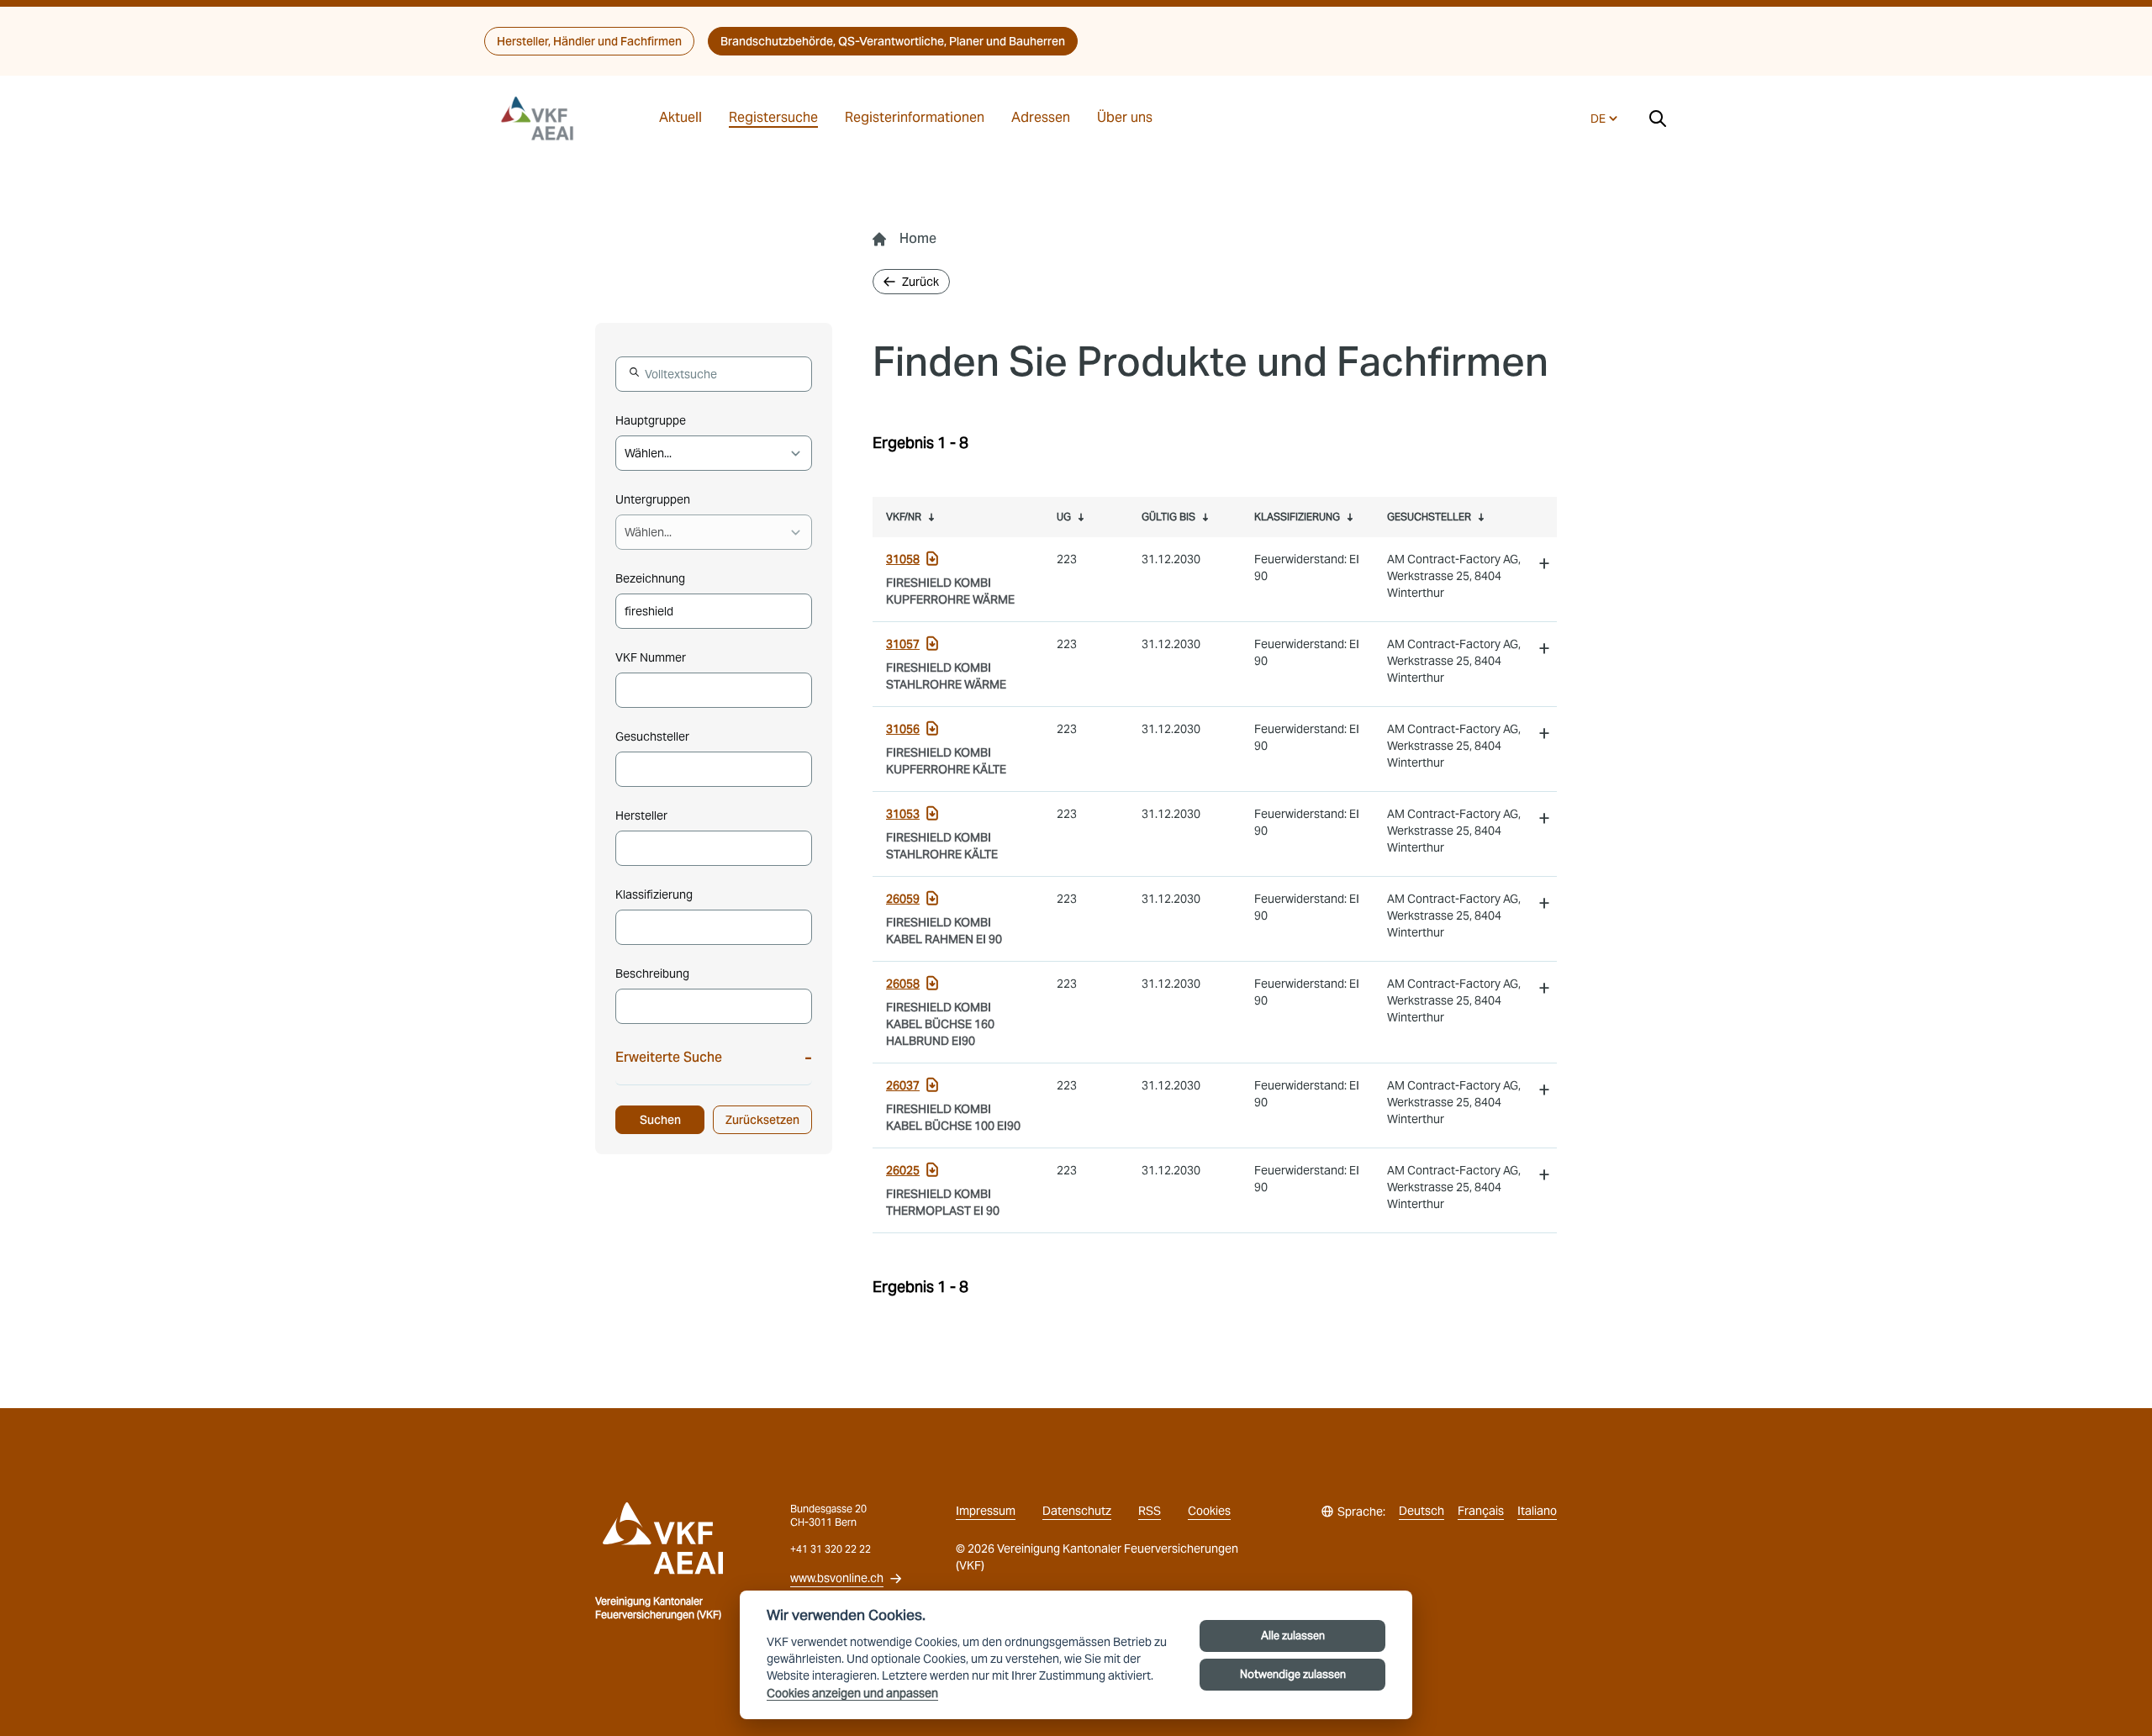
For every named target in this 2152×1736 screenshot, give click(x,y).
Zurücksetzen (762, 1120)
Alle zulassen (1293, 1636)
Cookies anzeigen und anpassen (852, 1694)
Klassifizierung (654, 894)
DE (1598, 119)
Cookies (1209, 1511)
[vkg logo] (545, 119)
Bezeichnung (650, 578)
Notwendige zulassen (1293, 1674)
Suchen (660, 1120)
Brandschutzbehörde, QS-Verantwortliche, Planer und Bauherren (893, 41)
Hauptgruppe (651, 420)
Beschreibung (652, 974)
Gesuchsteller (652, 736)
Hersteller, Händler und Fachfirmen (589, 41)
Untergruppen (653, 499)
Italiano (1537, 1511)
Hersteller (641, 815)
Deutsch (1421, 1511)
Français (1481, 1511)
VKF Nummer (651, 657)
